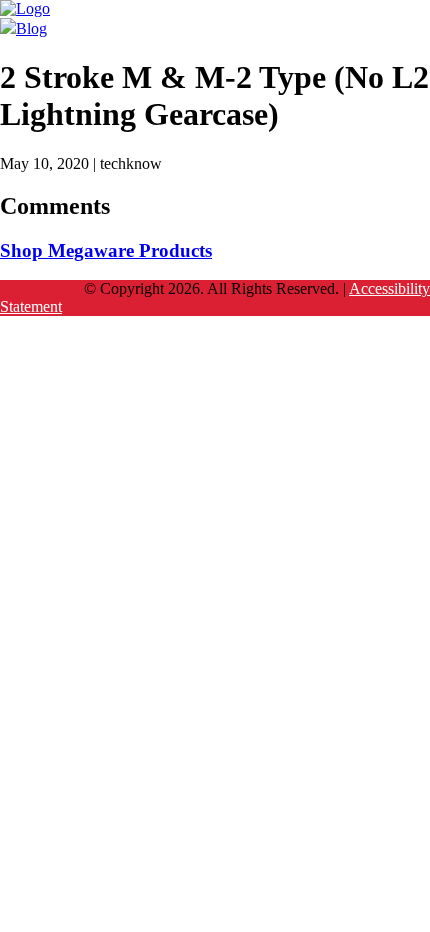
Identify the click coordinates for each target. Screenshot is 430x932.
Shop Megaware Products (106, 250)
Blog (31, 28)
